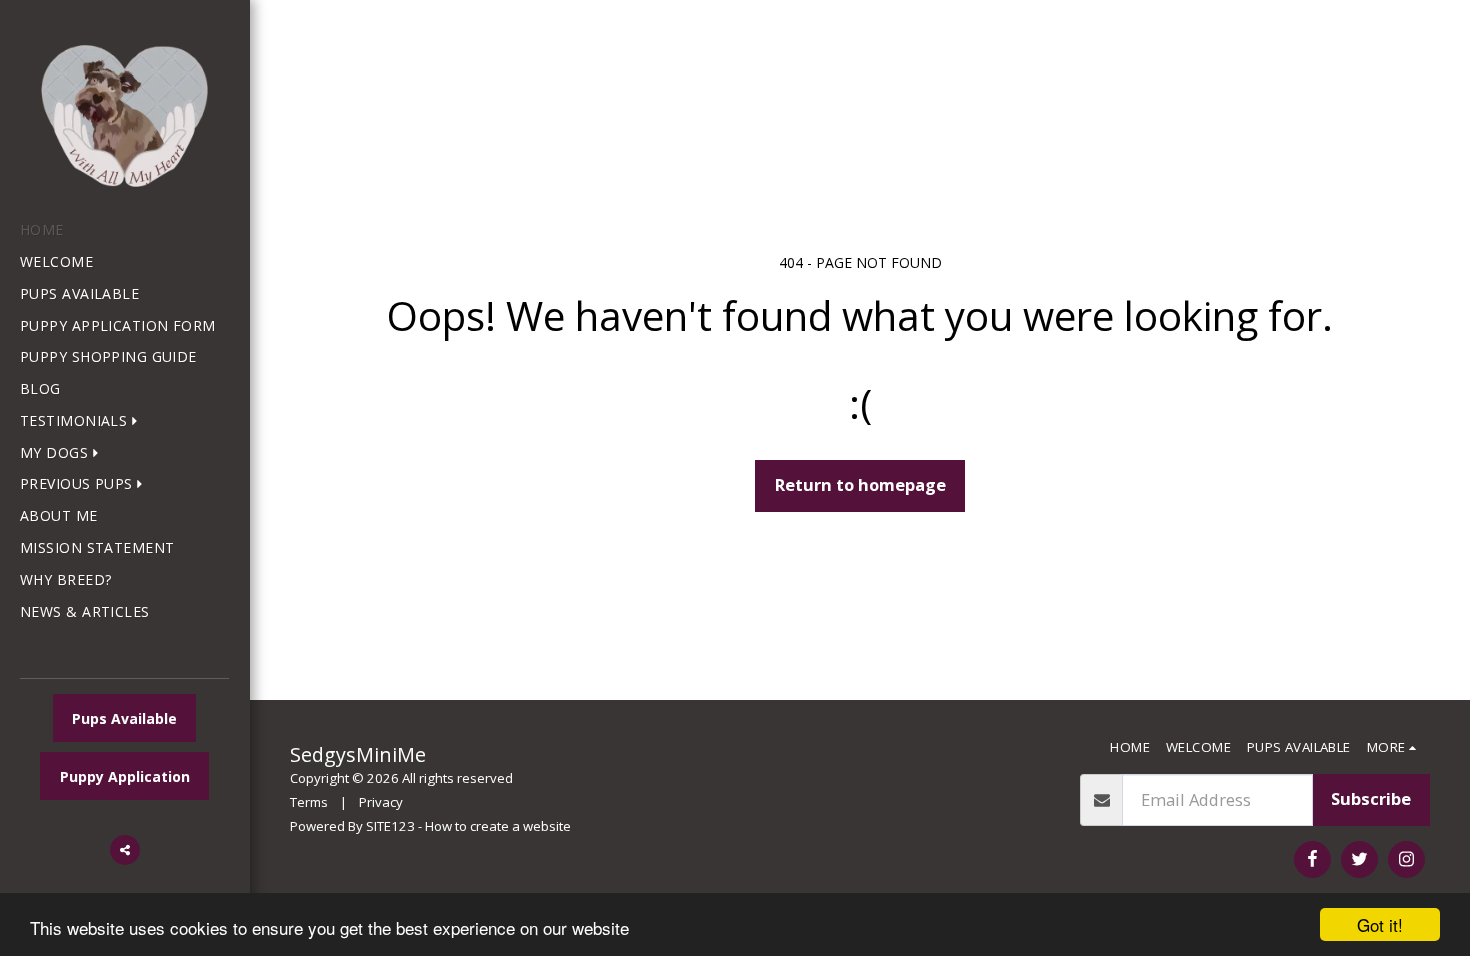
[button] (83, 421)
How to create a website (498, 826)
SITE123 (390, 826)
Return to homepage (860, 484)
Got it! (1380, 924)
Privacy (381, 802)
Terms (309, 802)
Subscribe (1371, 798)
